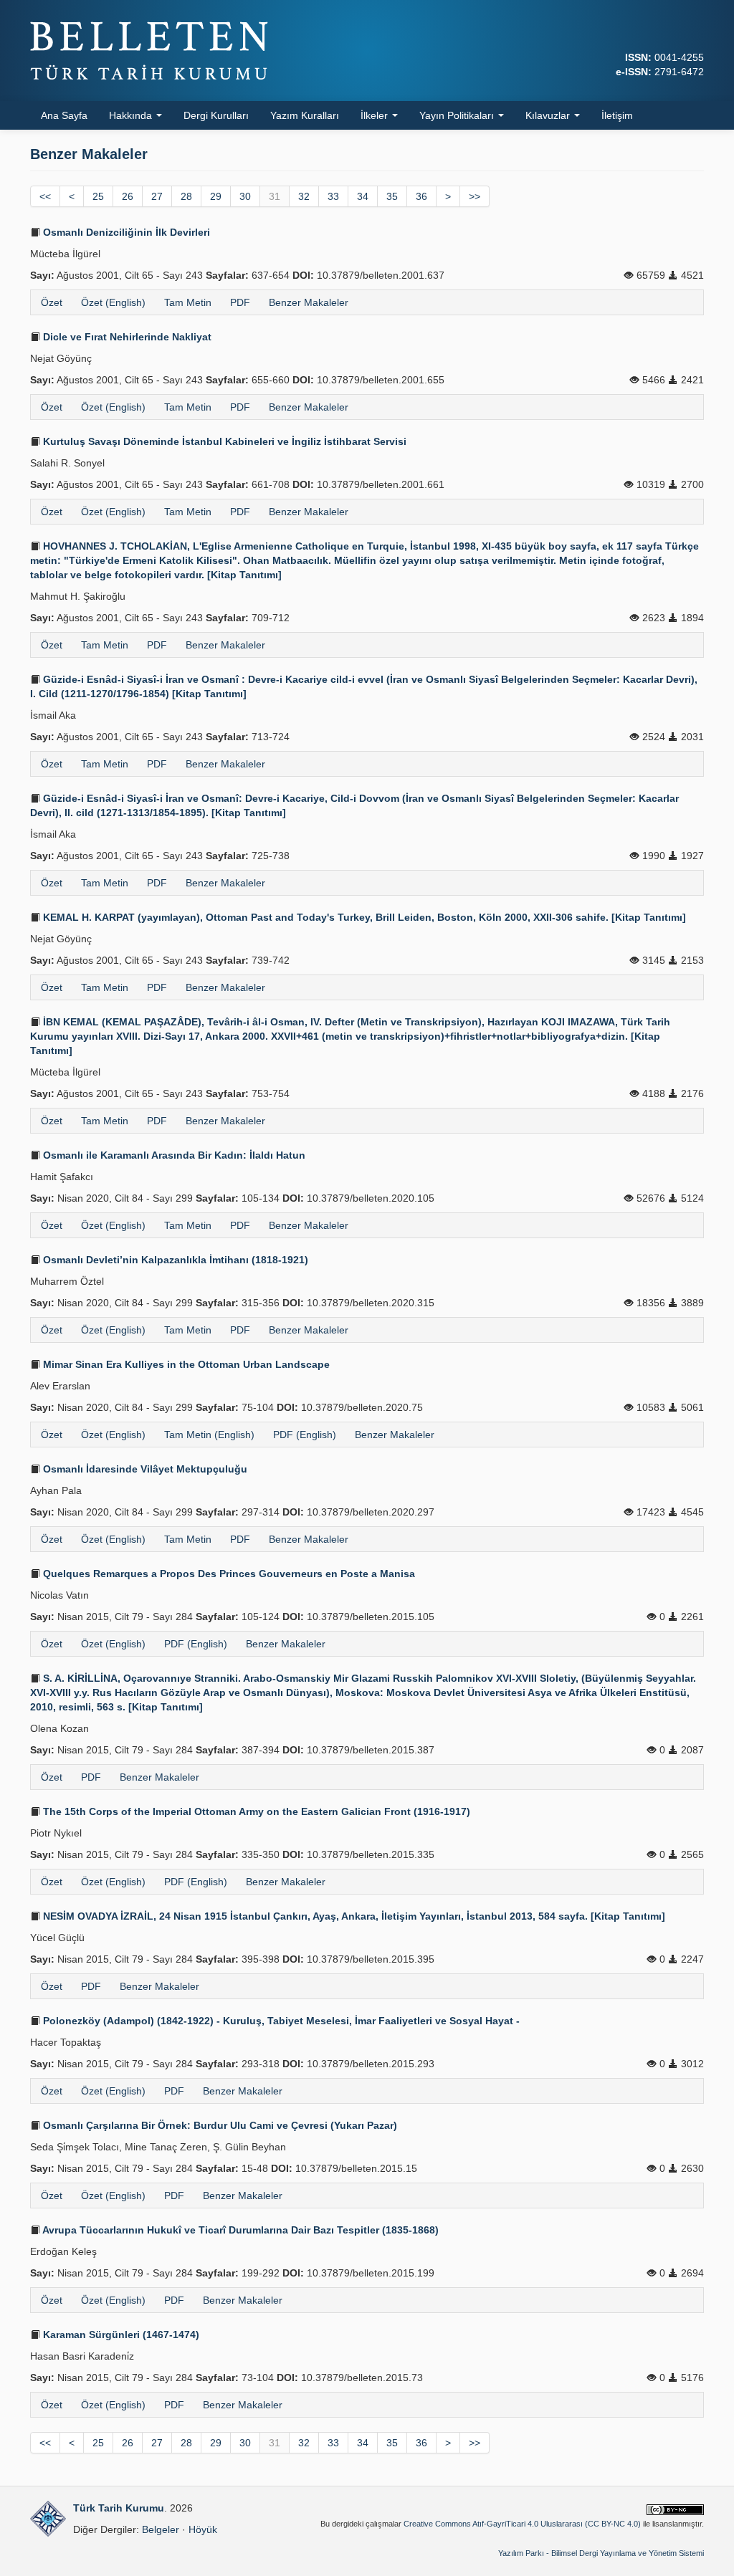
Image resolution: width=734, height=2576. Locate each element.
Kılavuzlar (549, 115)
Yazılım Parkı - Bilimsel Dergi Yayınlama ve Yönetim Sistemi (601, 2553)
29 (216, 196)
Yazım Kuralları (305, 115)
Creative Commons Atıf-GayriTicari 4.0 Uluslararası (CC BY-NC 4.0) (522, 2524)
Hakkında (132, 115)
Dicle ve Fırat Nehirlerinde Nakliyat (126, 337)
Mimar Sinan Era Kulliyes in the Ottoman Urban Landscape (185, 1364)
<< (45, 196)
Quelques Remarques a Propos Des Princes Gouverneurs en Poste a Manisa (228, 1574)
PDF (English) (305, 1435)
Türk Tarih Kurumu (119, 2508)
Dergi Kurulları (216, 115)
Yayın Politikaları (458, 115)
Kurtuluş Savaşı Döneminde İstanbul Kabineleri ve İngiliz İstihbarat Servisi (223, 441)
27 (157, 196)
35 (392, 196)
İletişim (617, 115)
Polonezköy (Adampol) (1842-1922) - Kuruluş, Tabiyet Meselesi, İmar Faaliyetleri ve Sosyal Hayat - (280, 2021)
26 (128, 196)
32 (304, 196)
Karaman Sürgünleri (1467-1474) (120, 2335)
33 (333, 196)
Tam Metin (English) (209, 1435)
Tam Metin (188, 302)
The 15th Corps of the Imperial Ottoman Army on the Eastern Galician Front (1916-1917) (255, 1811)
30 (245, 196)
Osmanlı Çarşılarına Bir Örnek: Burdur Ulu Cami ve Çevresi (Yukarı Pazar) (219, 2125)
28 (186, 196)
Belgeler (161, 2529)
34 (363, 196)
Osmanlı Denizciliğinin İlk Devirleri (125, 232)
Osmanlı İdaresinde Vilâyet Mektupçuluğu (144, 1469)
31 (275, 196)
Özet (52, 302)
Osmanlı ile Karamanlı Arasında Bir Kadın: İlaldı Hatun (173, 1155)
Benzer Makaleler (309, 302)
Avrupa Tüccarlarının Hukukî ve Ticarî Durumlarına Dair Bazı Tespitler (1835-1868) (239, 2230)
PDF (240, 302)
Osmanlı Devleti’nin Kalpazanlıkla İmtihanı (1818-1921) (174, 1260)
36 (421, 196)
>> (475, 196)
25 (98, 196)
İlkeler (376, 115)
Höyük (203, 2529)
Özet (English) (113, 302)
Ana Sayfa (64, 115)
